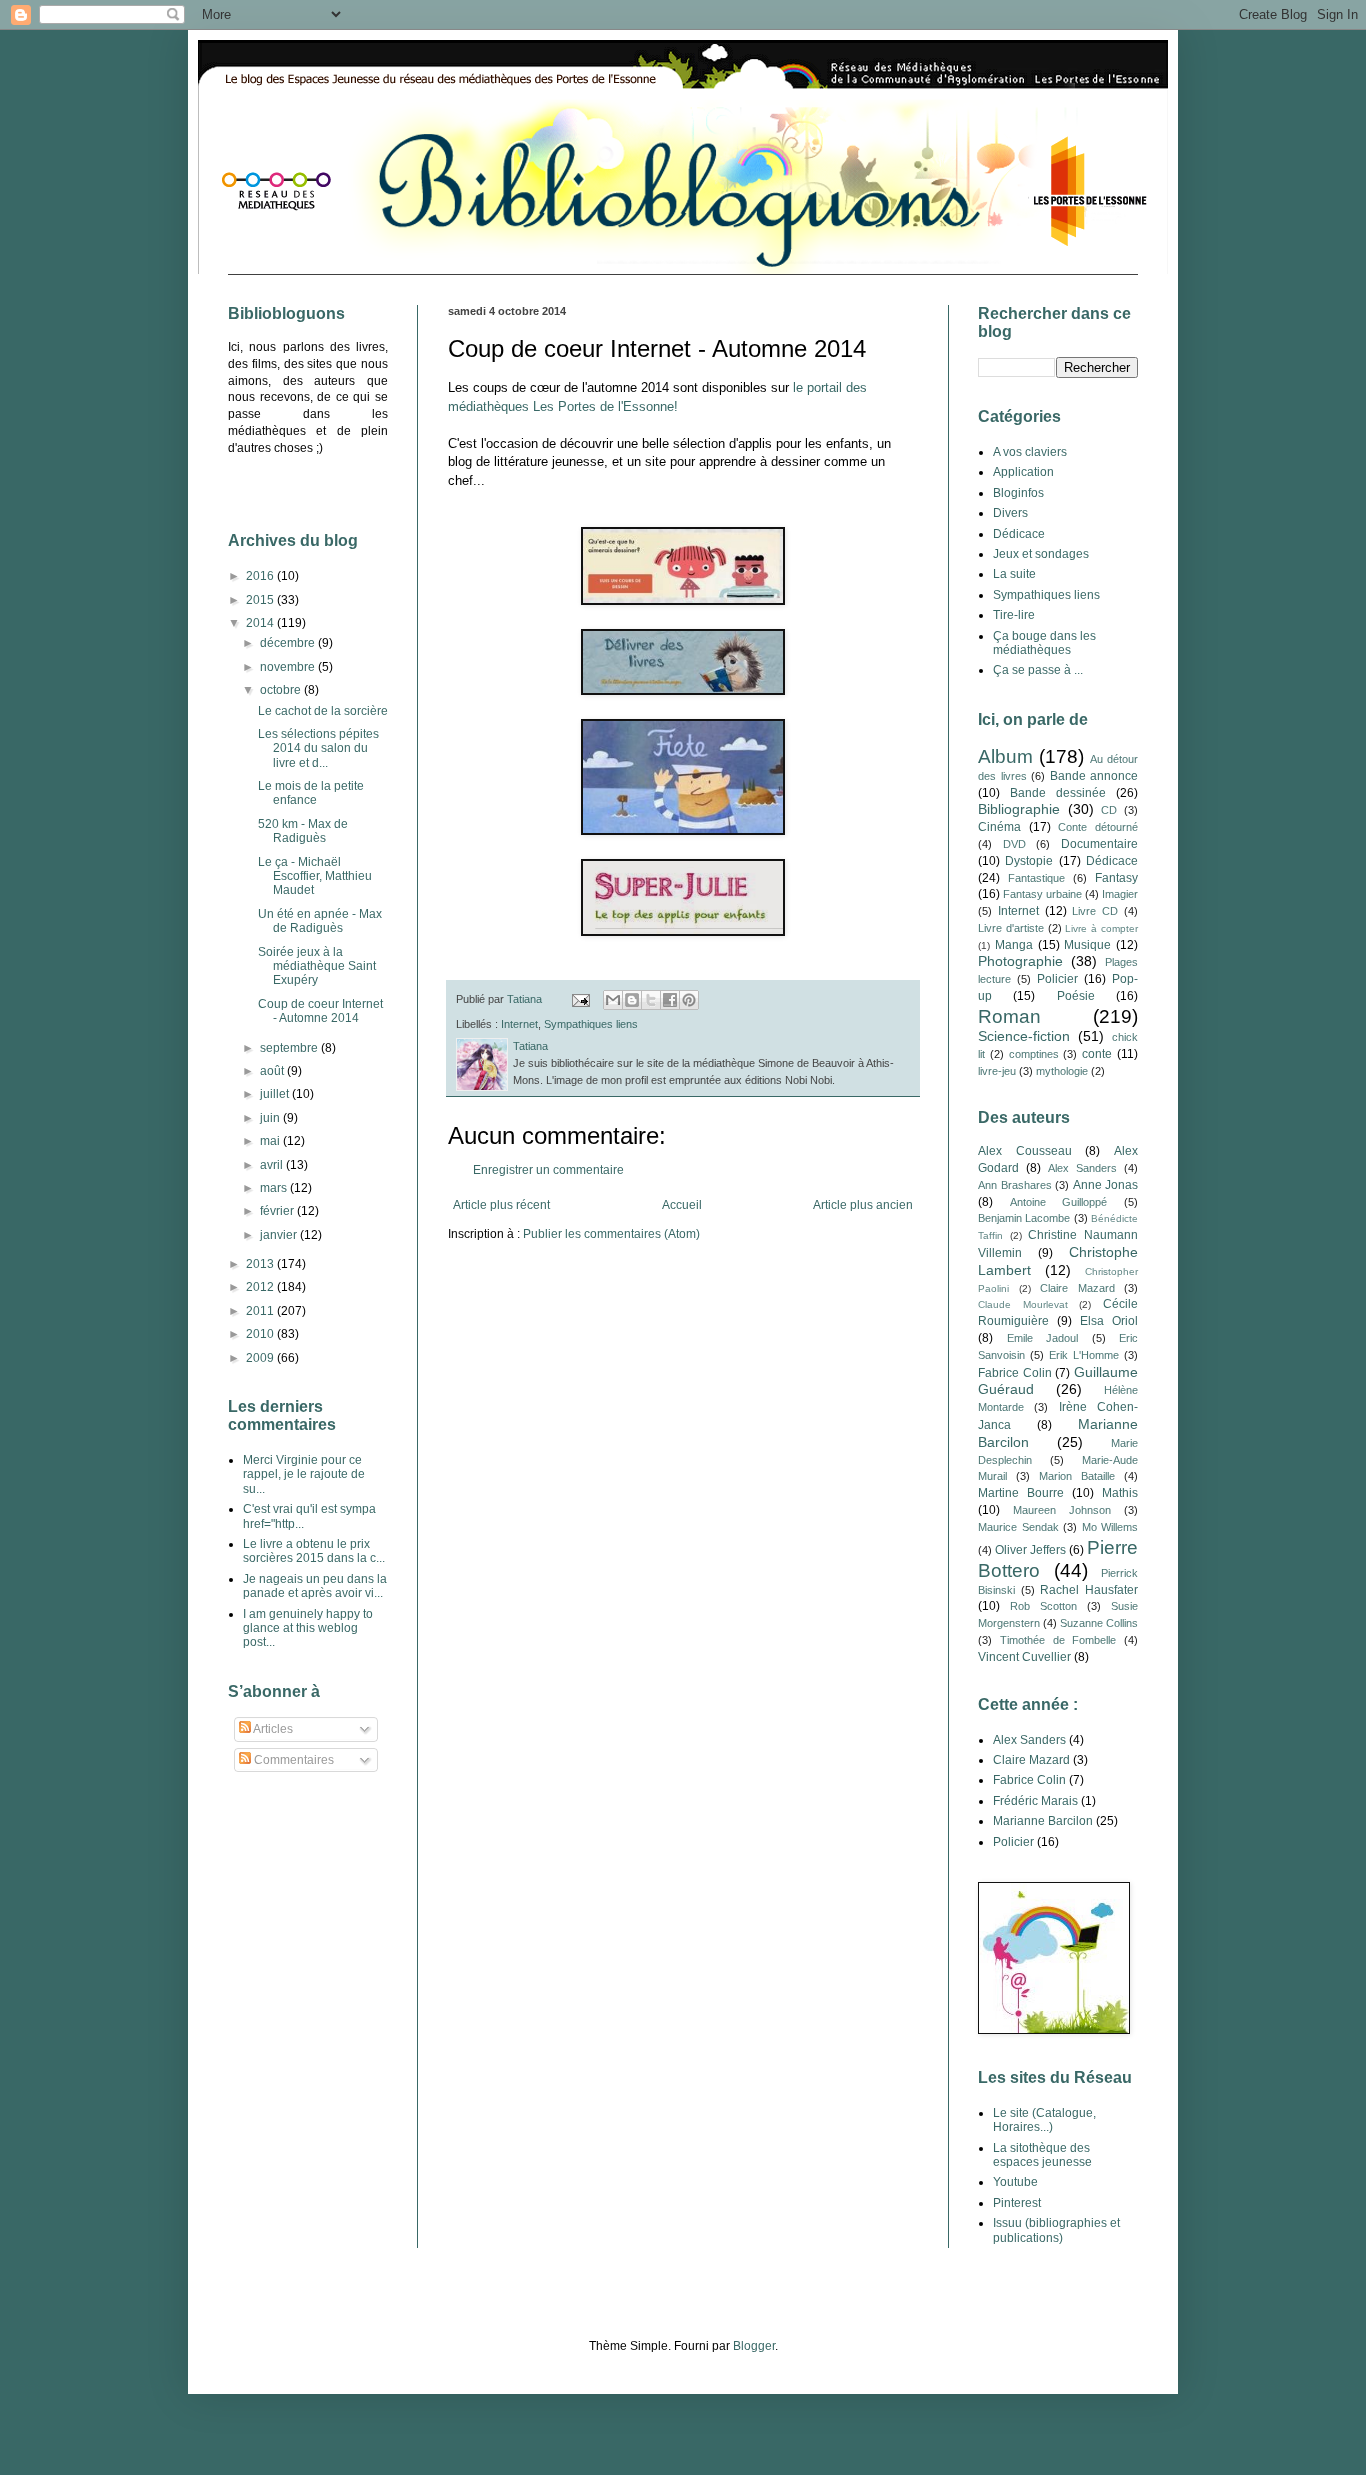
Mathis (1120, 1493)
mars (275, 1188)
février (278, 1211)
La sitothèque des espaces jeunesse (1042, 2155)
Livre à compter (1101, 928)
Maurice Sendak (1018, 1527)
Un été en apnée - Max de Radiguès (320, 921)
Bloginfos (1018, 493)
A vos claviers (1030, 452)
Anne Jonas (1106, 1185)
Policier (1057, 979)
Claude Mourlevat (1023, 1304)
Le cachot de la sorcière (323, 711)
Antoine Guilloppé (1059, 1202)
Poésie (1076, 996)
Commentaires (292, 1760)
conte (1097, 1054)
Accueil (682, 1205)
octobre (282, 690)
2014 (261, 623)
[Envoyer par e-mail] (613, 1000)
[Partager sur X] (651, 1000)
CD (1109, 810)
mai (271, 1141)
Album (1005, 756)
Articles (272, 1729)
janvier (280, 1235)
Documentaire (1099, 844)
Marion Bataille (1077, 1476)
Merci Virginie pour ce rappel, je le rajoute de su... (304, 1474)
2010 (261, 1334)
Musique (1087, 945)
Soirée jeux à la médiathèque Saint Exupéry (317, 966)
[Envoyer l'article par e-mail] (580, 999)
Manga (1014, 945)
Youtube (1015, 2182)
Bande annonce (1094, 776)
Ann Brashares (1015, 1185)
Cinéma (999, 827)
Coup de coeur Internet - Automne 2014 (320, 1011)
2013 (261, 1264)
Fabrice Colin (1015, 1373)
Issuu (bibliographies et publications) (1056, 2230)
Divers (1010, 513)
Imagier (1120, 894)
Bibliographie (1019, 809)
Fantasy (1116, 878)
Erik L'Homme (1084, 1355)
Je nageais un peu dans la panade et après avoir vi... (315, 1586)
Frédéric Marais (1035, 1801)
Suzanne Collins (1099, 1623)
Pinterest (1017, 2203)
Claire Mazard (1077, 1288)
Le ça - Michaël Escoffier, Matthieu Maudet (315, 876)
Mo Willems (1110, 1527)
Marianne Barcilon (1043, 1821)
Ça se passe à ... (1038, 670)
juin (271, 1118)
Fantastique (1036, 878)
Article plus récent (501, 1205)
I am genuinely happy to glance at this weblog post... (308, 1628)
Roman (1009, 1016)
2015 (261, 600)
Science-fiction (1024, 1036)
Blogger (754, 2346)
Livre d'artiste (1011, 928)
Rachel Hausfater (1089, 1590)
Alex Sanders (1082, 1168)
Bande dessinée (1058, 793)
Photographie (1020, 961)
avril (273, 1165)
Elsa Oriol (1109, 1321)
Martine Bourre (1021, 1493)
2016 (261, 576)
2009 (261, 1358)
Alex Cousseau (1025, 1151)
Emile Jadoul (1043, 1338)
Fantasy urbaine (1042, 894)
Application (1023, 472)
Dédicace (1019, 534)
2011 (261, 1311)
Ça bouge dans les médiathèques (1044, 643)
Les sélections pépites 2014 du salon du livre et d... (318, 748)
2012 (261, 1287)
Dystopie (1029, 861)
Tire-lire (1014, 615)
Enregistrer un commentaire (548, 1170)
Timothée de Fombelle (1058, 1640)
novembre (289, 667)
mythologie (1062, 1071)
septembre (290, 1048)
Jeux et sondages (1041, 554)
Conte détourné (1098, 827)
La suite (1014, 574)
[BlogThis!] (632, 1000)
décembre (289, 643)
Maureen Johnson (1062, 1510)
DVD (1014, 844)
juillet (276, 1094)
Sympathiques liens (591, 1024)
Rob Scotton (1043, 1606)
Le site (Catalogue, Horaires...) (1044, 2120)
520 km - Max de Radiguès (303, 831)
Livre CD (1095, 911)
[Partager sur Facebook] (670, 1000)
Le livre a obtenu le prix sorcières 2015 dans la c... (314, 1551)
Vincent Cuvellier (1024, 1657)
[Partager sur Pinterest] (689, 1000)
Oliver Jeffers (1030, 1550)
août (273, 1071)
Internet (519, 1024)
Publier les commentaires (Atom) (611, 1234)
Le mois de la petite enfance (311, 793)
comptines (1034, 1054)
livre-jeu (997, 1071)
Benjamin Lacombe (1024, 1218)
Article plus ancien (863, 1205)
